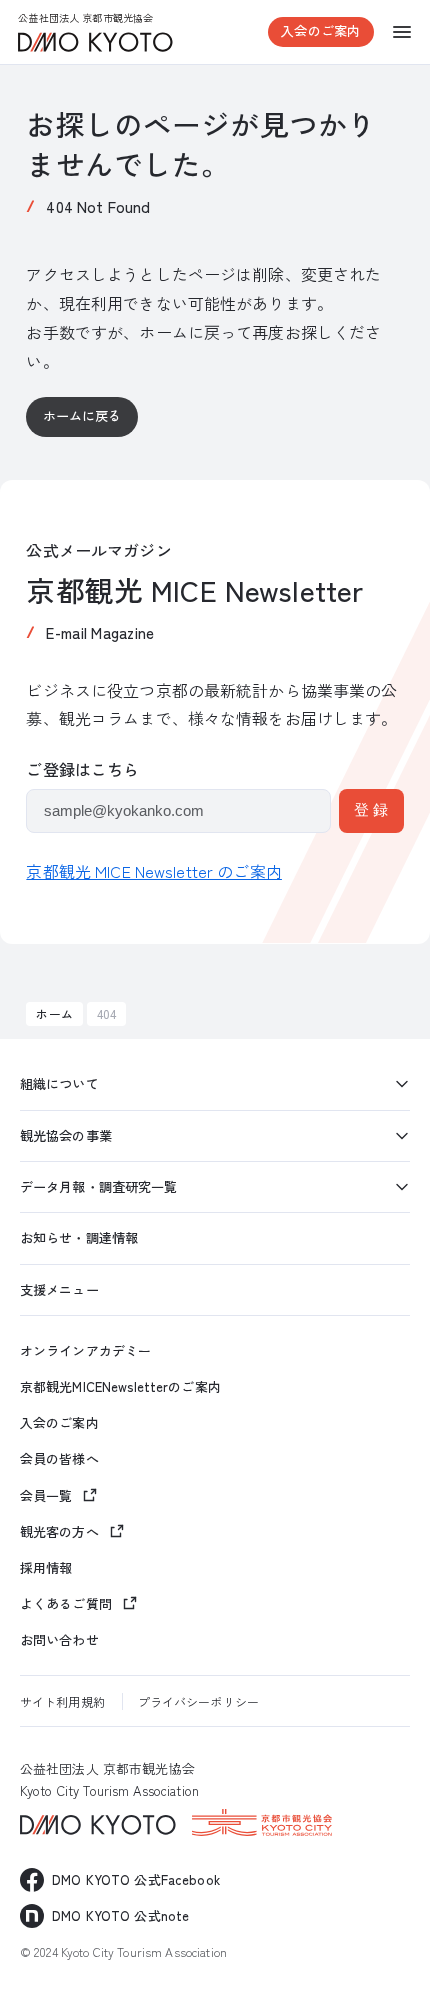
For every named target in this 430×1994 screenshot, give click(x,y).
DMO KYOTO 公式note (120, 1915)
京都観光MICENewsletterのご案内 (120, 1387)
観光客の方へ (59, 1531)
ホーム (54, 1013)
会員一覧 (46, 1495)
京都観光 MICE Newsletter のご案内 (154, 871)
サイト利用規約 (62, 1701)
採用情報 (46, 1568)
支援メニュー (59, 1289)
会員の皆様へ (59, 1459)
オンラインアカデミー (85, 1351)
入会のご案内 (320, 30)
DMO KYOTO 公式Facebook (136, 1879)
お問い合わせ (59, 1640)
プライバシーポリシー (198, 1701)
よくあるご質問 (66, 1603)
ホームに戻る (82, 415)
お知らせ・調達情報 (79, 1237)
